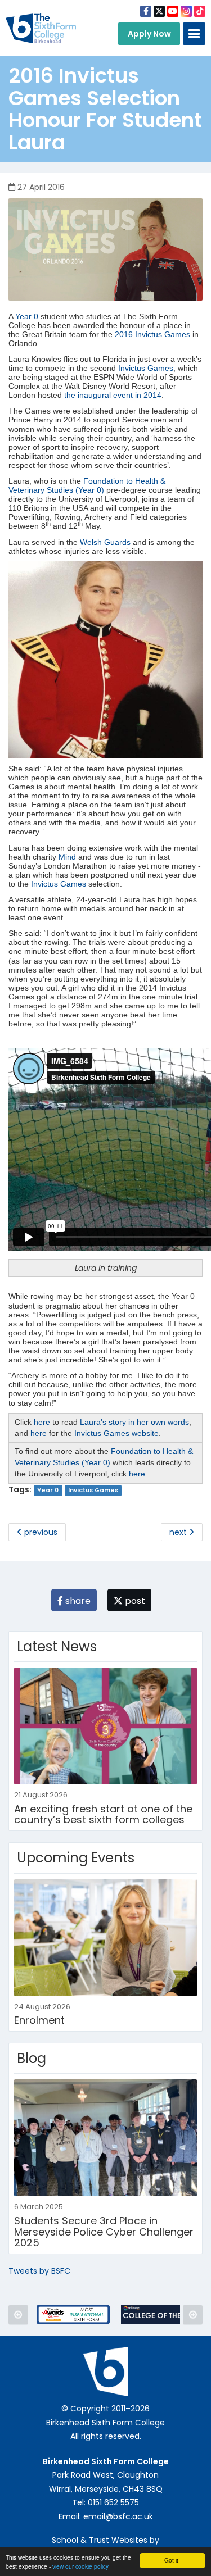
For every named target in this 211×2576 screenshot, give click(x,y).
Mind (67, 857)
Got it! (172, 2560)
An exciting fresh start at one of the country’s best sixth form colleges (103, 1814)
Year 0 (27, 316)
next (179, 1532)
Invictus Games (146, 368)
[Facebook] (146, 11)
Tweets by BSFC (39, 2271)
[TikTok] (200, 11)
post (134, 1601)
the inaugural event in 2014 (112, 395)
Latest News (57, 1646)
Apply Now (149, 34)
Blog (32, 2058)
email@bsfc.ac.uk (118, 2516)
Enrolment (39, 2020)
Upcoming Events (76, 1858)
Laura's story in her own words (134, 1422)
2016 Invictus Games (152, 334)
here (42, 1422)
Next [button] (193, 2314)
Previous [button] (18, 2314)
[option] (73, 2314)
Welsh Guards (105, 542)
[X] (159, 11)
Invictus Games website (116, 1433)
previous (40, 1532)
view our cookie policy (80, 2566)
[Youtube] (173, 11)
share (77, 1601)
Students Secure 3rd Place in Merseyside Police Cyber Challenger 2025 (104, 2232)
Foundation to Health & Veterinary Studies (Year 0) (87, 485)
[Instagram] (186, 11)
